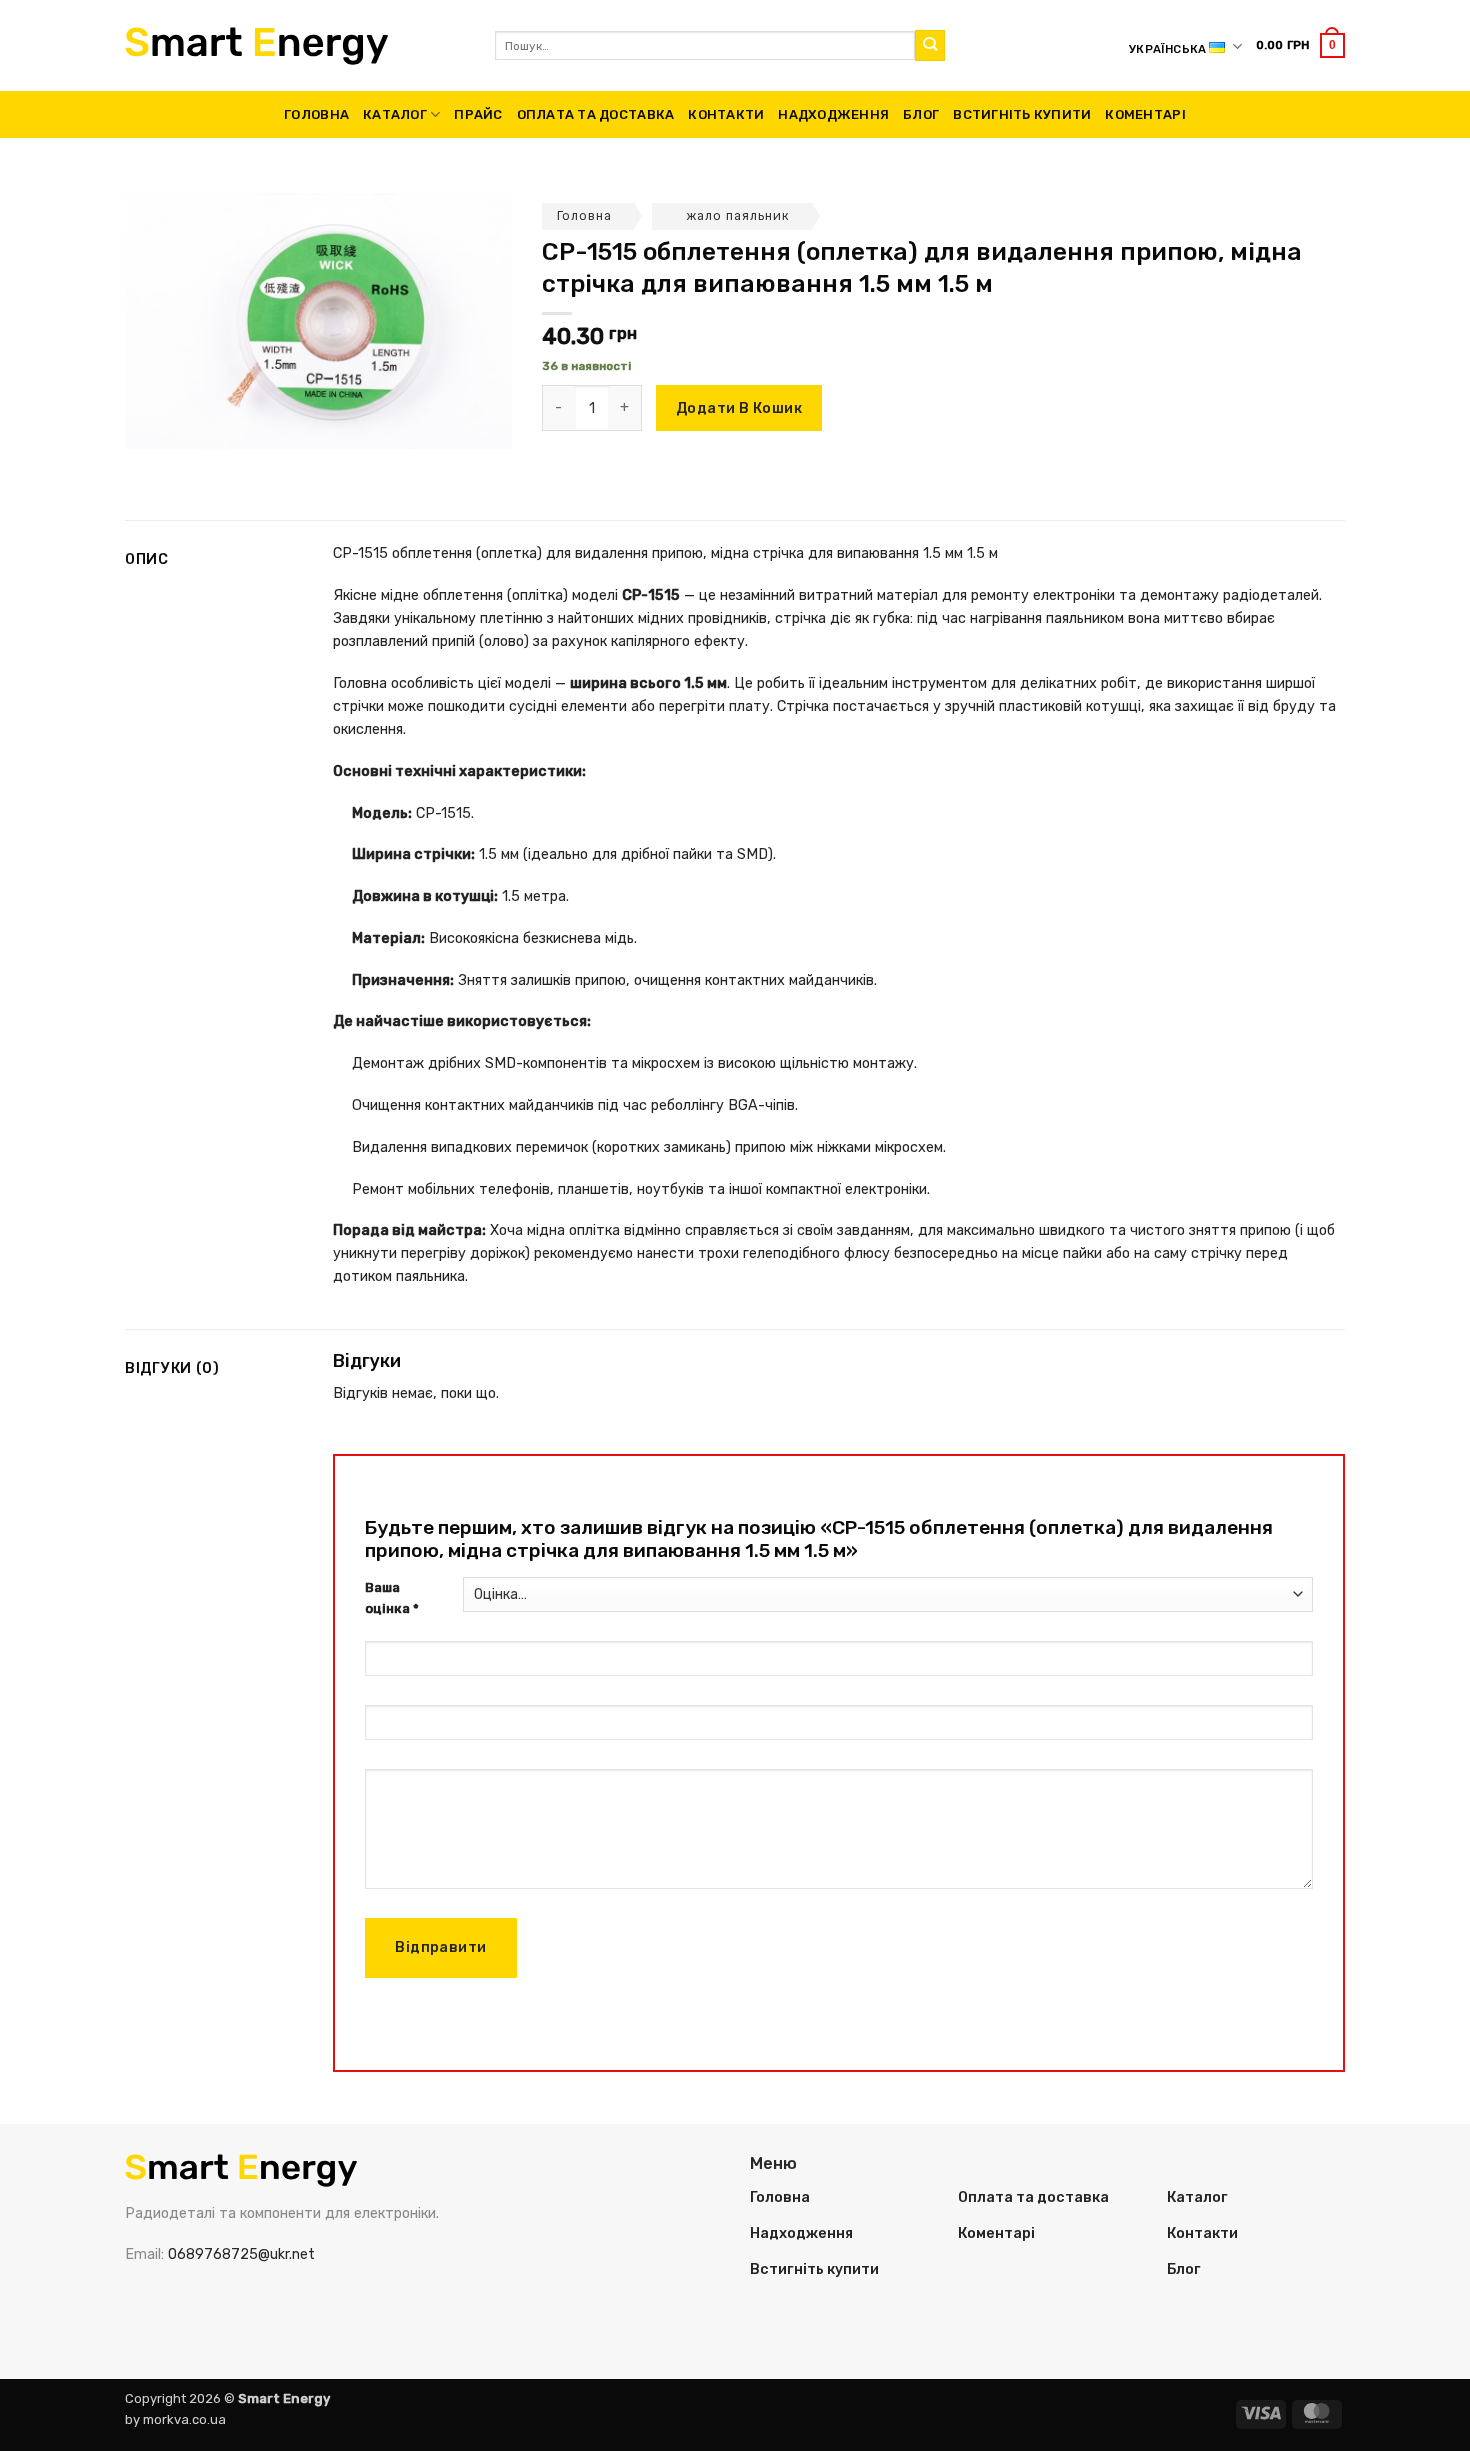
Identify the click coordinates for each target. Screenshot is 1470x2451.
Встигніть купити (1022, 114)
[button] (1300, 45)
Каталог (395, 114)
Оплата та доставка (596, 114)
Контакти (726, 114)
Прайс (478, 114)
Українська (1167, 49)
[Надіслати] (930, 45)
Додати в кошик (739, 408)
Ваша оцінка (392, 1598)
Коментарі (1145, 114)
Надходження (833, 114)
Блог (921, 114)
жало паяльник (738, 216)
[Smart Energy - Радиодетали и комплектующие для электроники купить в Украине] (295, 46)
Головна (316, 114)
